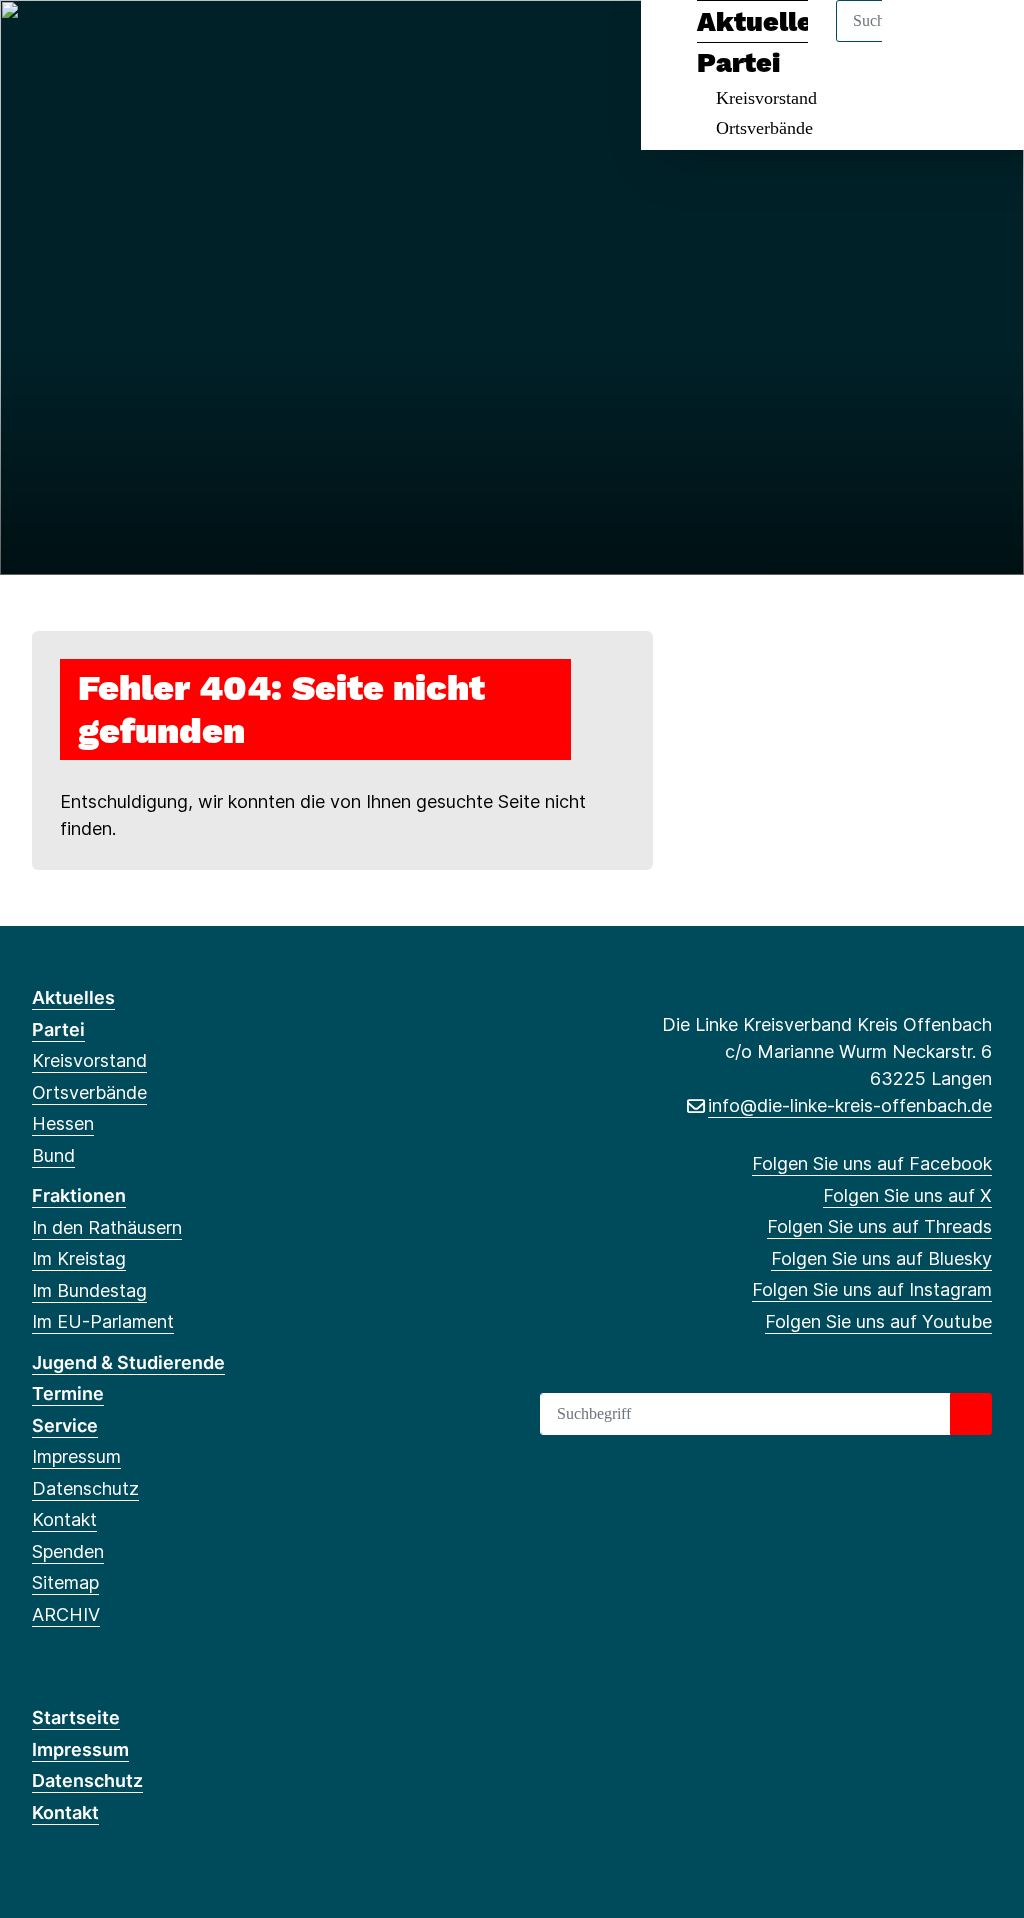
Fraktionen (79, 1195)
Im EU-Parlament (103, 1321)
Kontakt (64, 1519)
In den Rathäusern (107, 1227)
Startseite (76, 1717)
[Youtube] (206, 42)
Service (65, 1425)
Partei (58, 1029)
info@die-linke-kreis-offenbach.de (850, 1105)
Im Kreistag (79, 1258)
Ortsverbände (764, 128)
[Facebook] (42, 42)
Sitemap (65, 1582)
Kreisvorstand (766, 98)
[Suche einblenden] (923, 41)
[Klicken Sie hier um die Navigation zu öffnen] (982, 41)
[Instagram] (174, 42)
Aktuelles (73, 997)
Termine (68, 1393)
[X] (75, 42)
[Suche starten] (971, 1414)
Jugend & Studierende (128, 1362)
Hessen (63, 1123)
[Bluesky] (141, 42)
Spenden (68, 1551)
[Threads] (108, 42)
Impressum (76, 1456)
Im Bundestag (89, 1290)
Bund (53, 1155)
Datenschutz (85, 1488)
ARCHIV (66, 1614)
